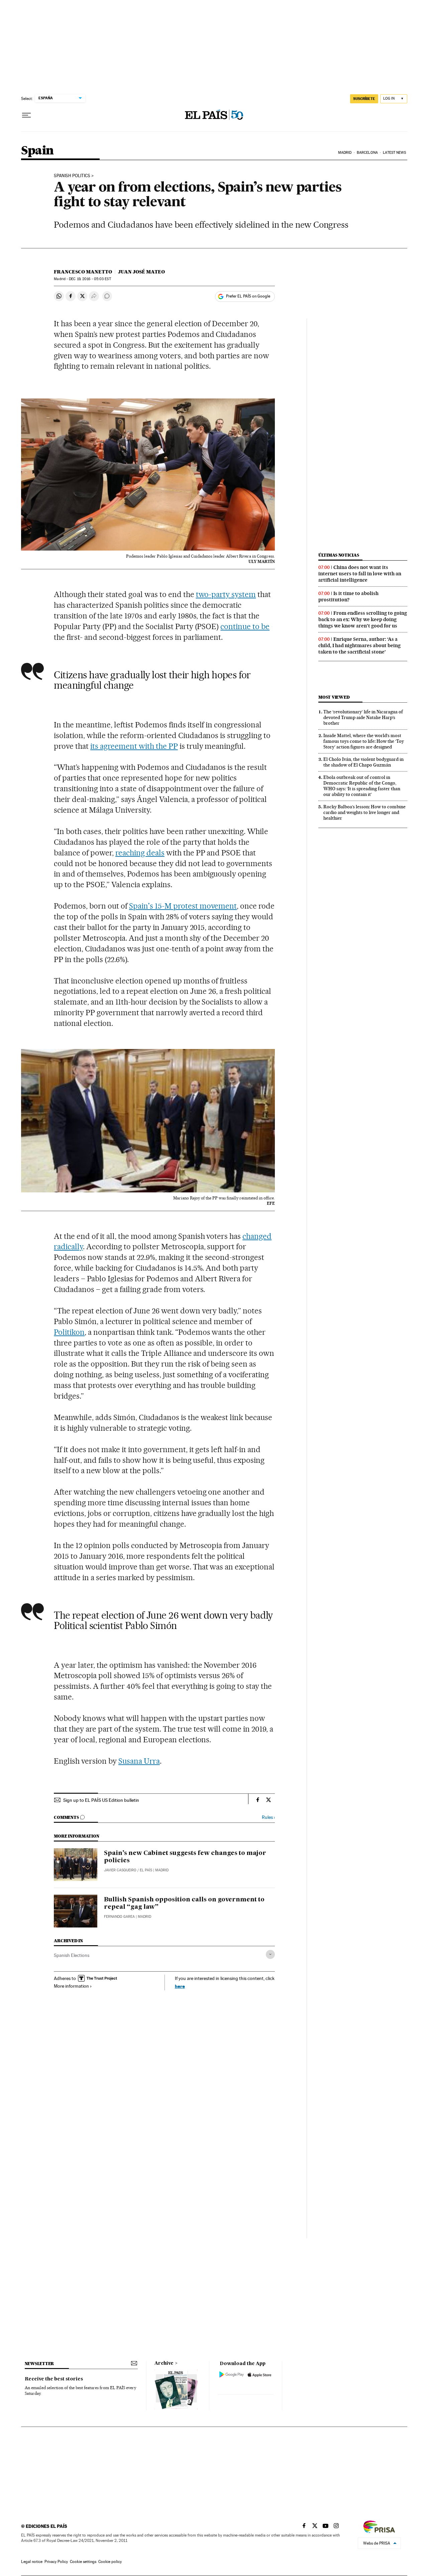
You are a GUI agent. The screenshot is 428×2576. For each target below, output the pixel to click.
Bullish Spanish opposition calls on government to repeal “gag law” (184, 1903)
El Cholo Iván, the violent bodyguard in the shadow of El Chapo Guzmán (363, 762)
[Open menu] (26, 115)
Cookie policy (110, 2562)
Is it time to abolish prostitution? (348, 597)
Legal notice (32, 2562)
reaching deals (140, 853)
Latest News (394, 153)
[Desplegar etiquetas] (270, 1954)
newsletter (39, 2364)
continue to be (245, 626)
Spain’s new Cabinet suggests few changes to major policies (185, 1857)
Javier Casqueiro (120, 1870)
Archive (164, 2363)
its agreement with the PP (134, 746)
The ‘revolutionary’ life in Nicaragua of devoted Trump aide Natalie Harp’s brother (363, 717)
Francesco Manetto (83, 272)
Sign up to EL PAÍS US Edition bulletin (101, 1800)
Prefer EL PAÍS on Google (248, 296)
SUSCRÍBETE (364, 99)
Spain (37, 151)
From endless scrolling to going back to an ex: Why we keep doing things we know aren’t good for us (363, 619)
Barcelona (367, 153)
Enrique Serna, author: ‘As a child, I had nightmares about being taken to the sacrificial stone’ (359, 646)
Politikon (69, 1332)
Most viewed (334, 697)
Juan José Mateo (141, 272)
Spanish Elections (72, 1955)
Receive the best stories (54, 2379)
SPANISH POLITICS (72, 176)
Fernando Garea (119, 1917)
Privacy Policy (56, 2562)
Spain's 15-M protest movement (183, 906)
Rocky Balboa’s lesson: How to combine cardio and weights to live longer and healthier (364, 812)
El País (146, 1870)
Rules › (268, 1817)
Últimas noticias (339, 555)
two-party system (226, 594)
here (180, 1986)
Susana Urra (139, 1761)
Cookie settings (83, 2562)
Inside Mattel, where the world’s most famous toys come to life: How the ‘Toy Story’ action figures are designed (364, 741)
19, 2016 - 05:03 (90, 279)
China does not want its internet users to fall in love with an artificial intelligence (360, 574)
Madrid (345, 153)
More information (71, 1986)
